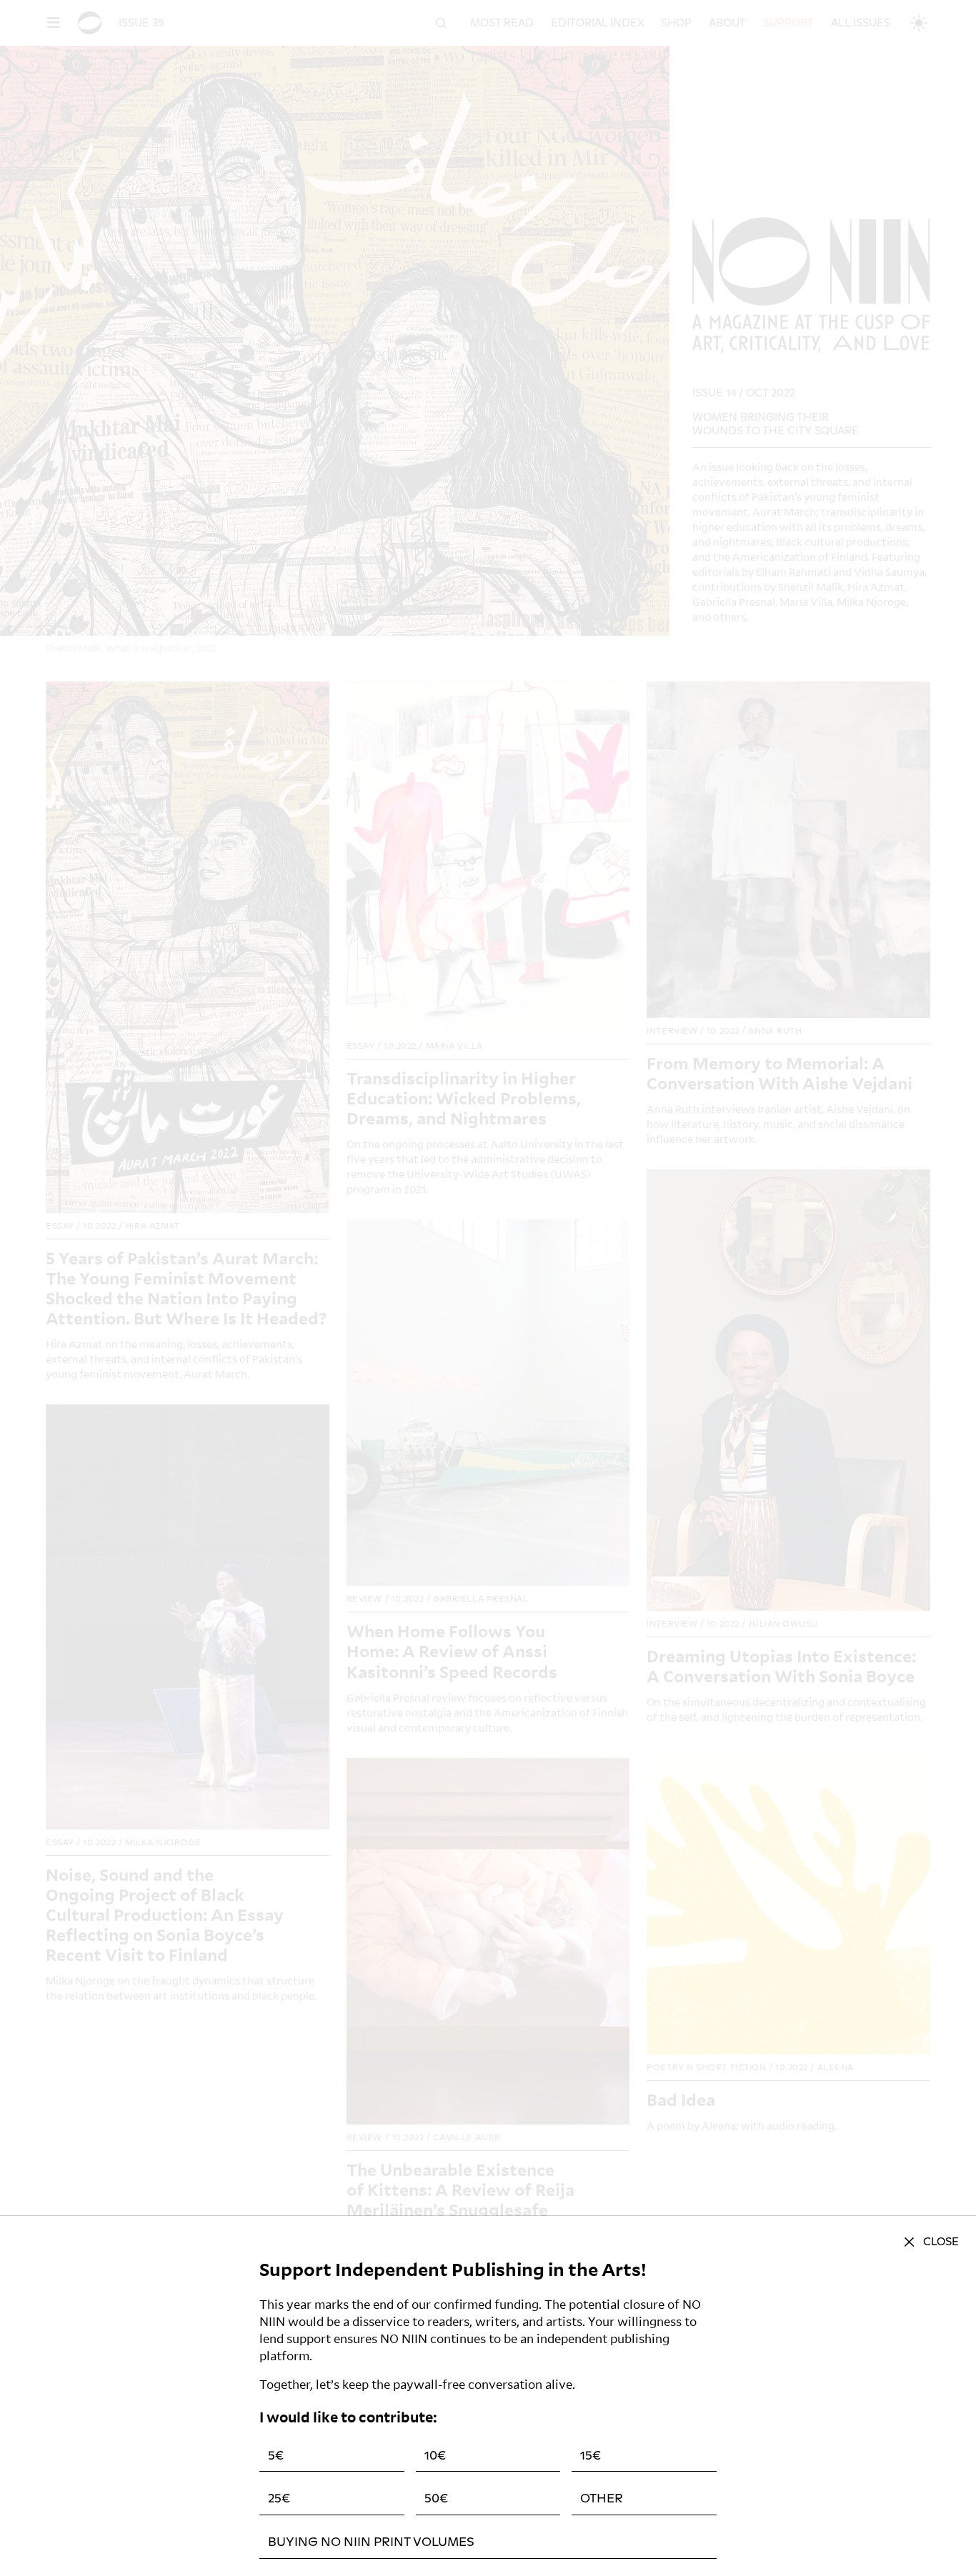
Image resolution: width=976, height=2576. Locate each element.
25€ (279, 2498)
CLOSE (941, 2242)
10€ (435, 2456)
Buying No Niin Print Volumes (371, 2542)
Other (602, 2498)
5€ (276, 2456)
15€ (591, 2456)
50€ (436, 2498)
